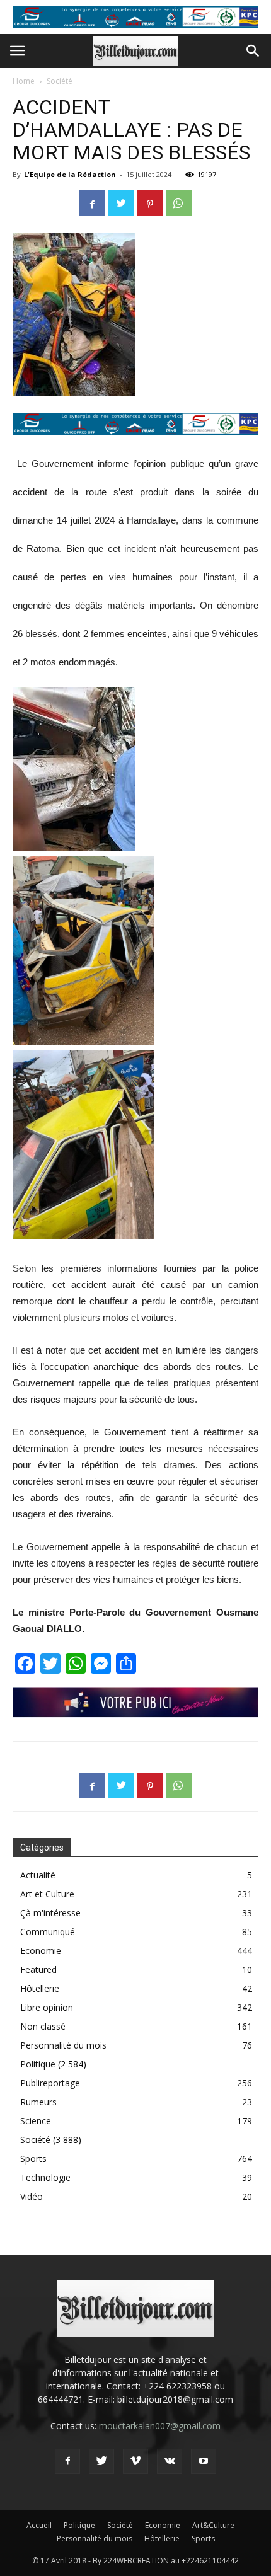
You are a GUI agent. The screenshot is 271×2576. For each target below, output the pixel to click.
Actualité (38, 1875)
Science (36, 2121)
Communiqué (48, 1932)
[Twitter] (101, 2461)
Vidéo (32, 2196)
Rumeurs (38, 2102)
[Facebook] (67, 2461)
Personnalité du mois (63, 2045)
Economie (41, 1951)
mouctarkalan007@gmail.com (160, 2426)
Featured (38, 1969)
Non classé (43, 2026)
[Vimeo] (135, 2461)
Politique (38, 2064)
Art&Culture (213, 2525)
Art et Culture (47, 1894)
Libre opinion (47, 2007)
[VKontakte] (170, 2461)
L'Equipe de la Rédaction (70, 174)
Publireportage (50, 2083)
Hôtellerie (40, 1988)
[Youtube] (204, 2461)
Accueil (39, 2525)
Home (24, 81)
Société (60, 81)
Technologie (45, 2177)
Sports (33, 2159)
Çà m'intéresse (50, 1913)
